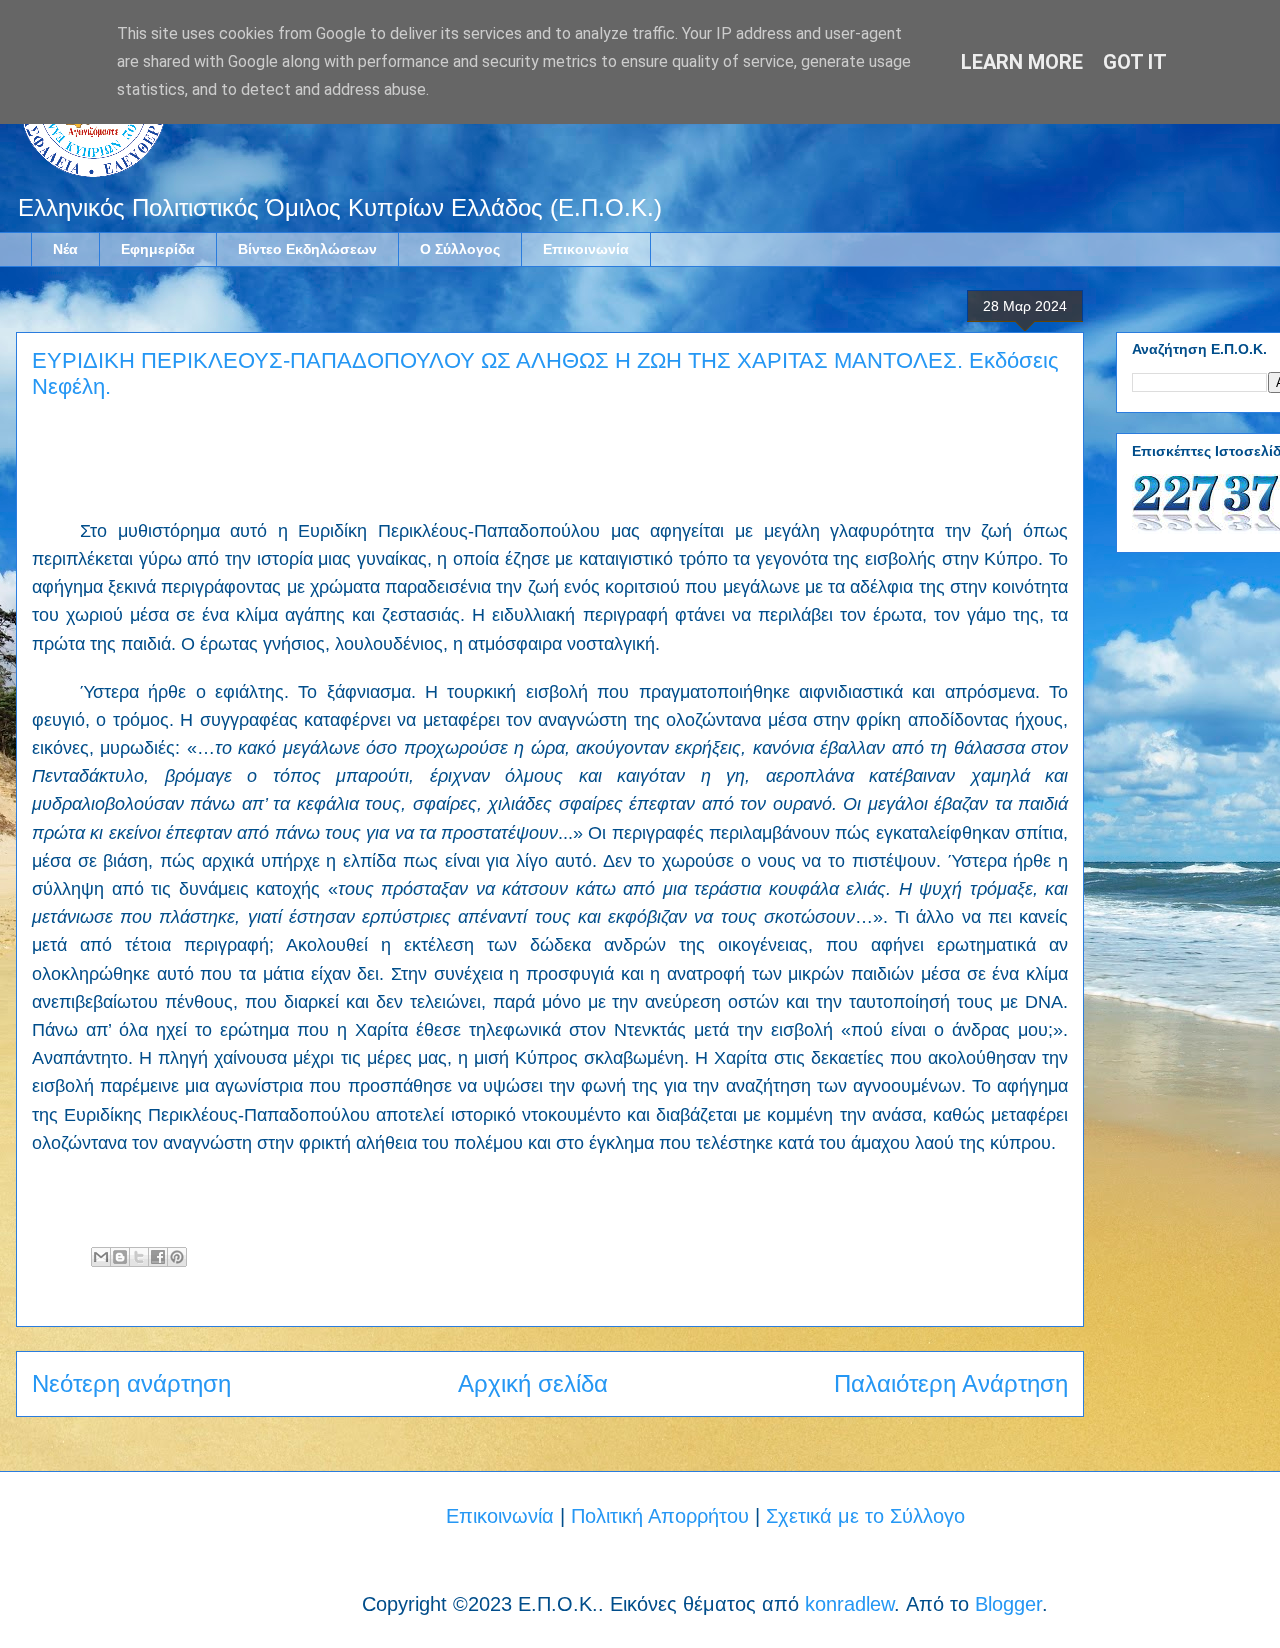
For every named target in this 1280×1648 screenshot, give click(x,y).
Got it (1135, 62)
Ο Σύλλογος (460, 249)
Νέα (65, 249)
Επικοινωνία (586, 249)
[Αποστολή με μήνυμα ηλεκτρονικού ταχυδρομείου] (101, 1257)
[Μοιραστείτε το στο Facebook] (158, 1257)
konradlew (849, 1604)
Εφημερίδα (158, 249)
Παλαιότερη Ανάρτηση (951, 1383)
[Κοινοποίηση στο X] (139, 1257)
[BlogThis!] (120, 1257)
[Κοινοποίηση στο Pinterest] (177, 1257)
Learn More (1022, 62)
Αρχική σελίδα (533, 1383)
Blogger (1008, 1604)
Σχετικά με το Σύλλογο (865, 1516)
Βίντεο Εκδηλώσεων (307, 249)
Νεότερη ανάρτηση (131, 1383)
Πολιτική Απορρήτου (660, 1516)
